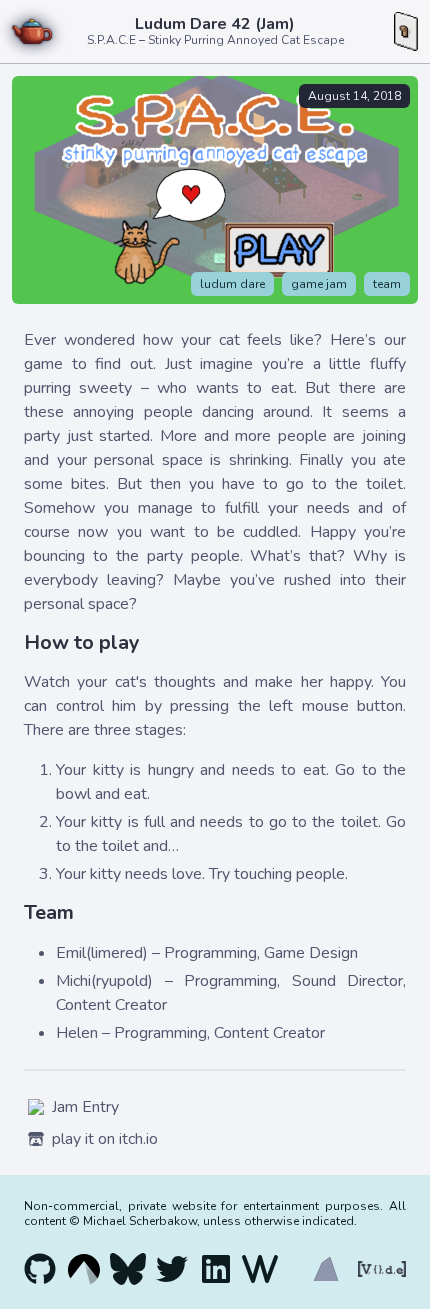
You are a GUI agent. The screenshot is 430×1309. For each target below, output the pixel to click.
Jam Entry (85, 1107)
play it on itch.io (105, 1139)
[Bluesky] (128, 1269)
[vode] (378, 1269)
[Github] (40, 1269)
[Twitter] (172, 1269)
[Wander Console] (260, 1269)
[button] (406, 32)
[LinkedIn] (216, 1269)
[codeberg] (84, 1269)
